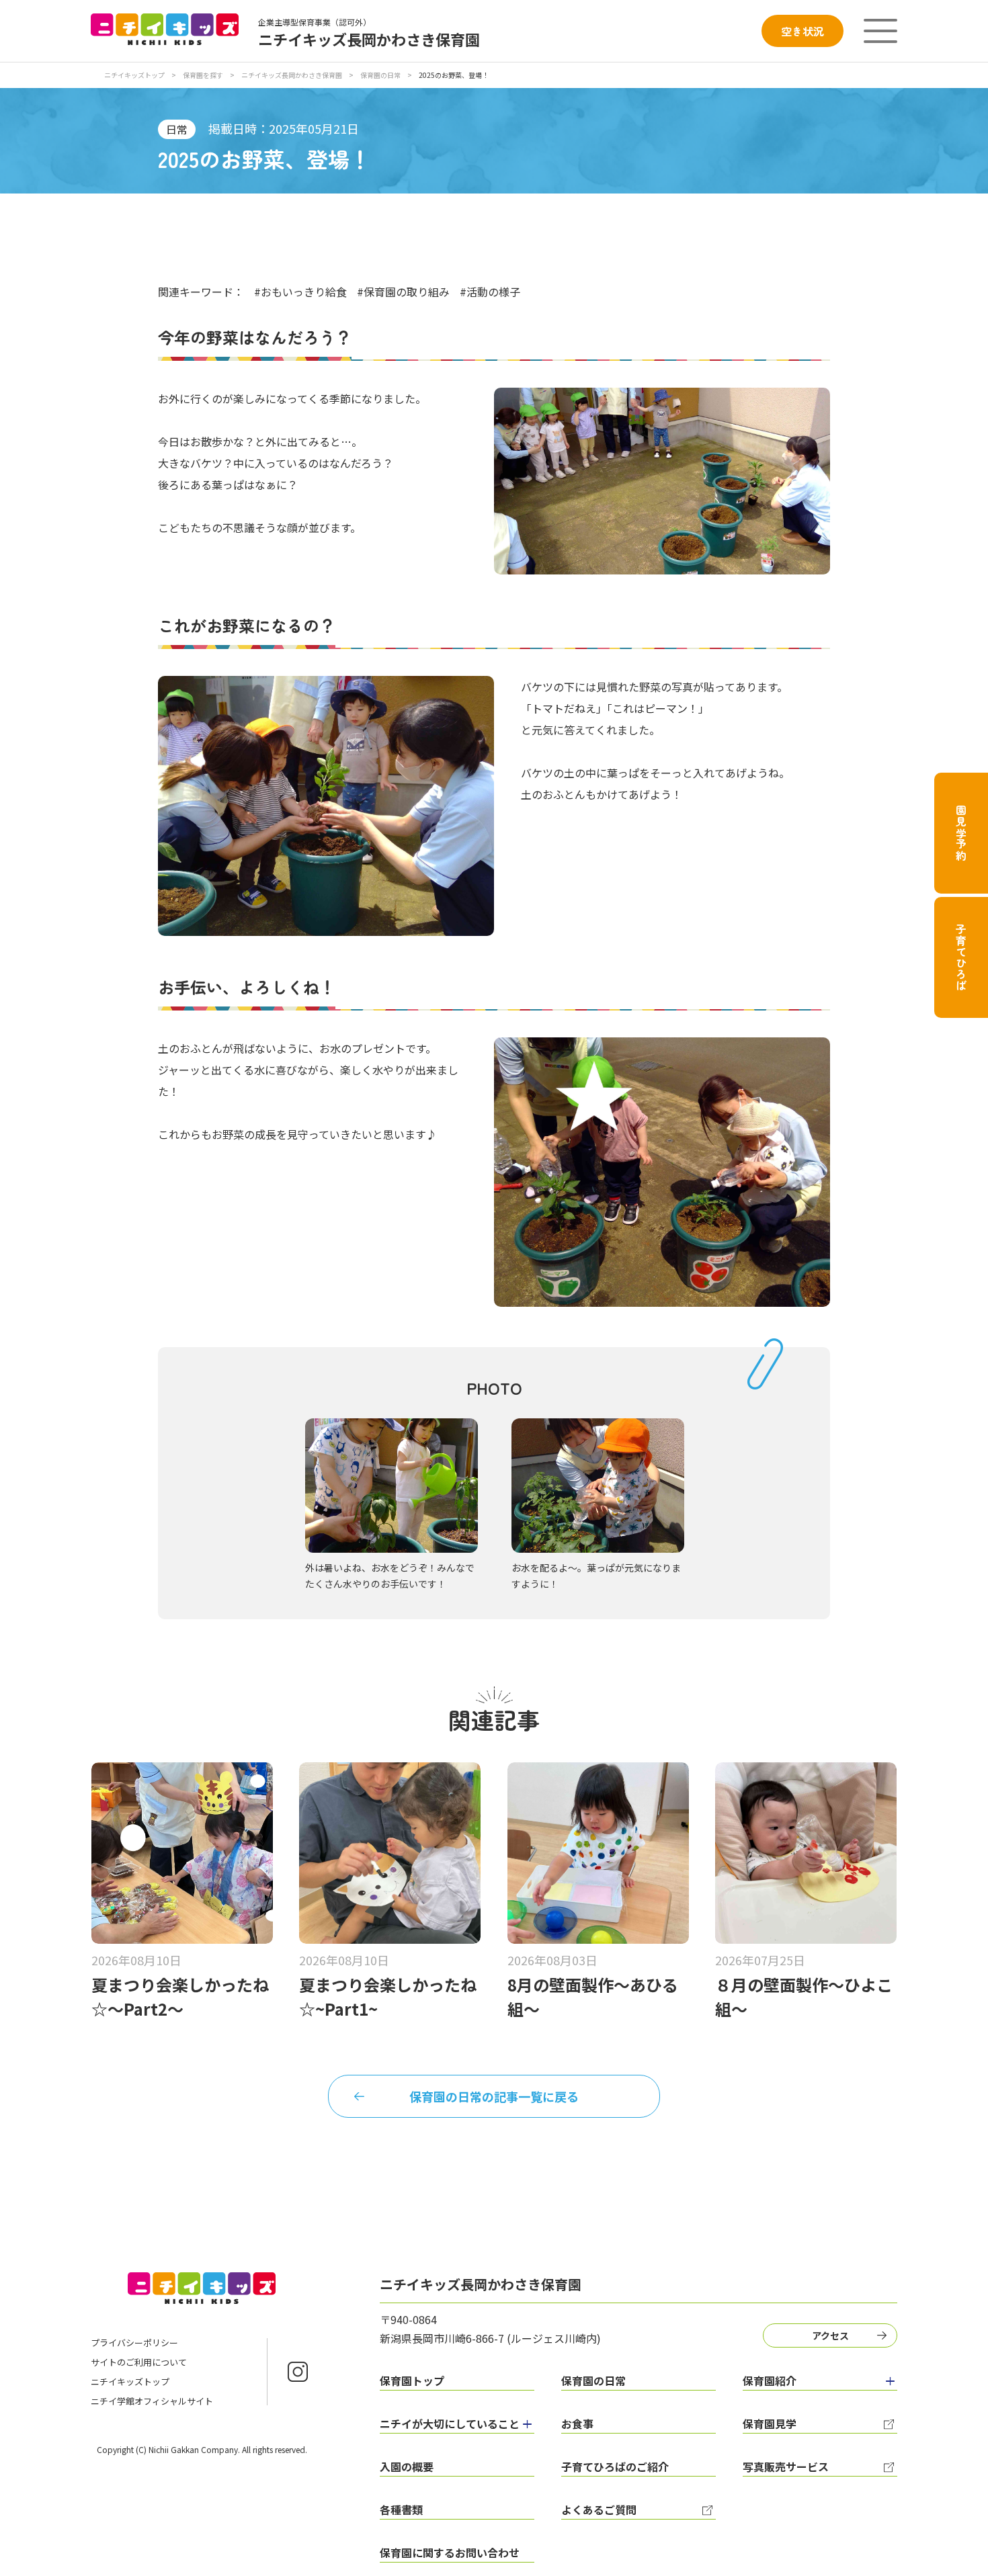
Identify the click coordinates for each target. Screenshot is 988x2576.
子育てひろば (961, 958)
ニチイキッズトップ (134, 75)
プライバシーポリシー (134, 2343)
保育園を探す (203, 75)
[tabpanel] (392, 1505)
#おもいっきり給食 (300, 292)
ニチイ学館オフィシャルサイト (152, 2401)
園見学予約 (961, 833)
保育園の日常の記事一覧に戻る (494, 2096)
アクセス (830, 2335)
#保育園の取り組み (403, 292)
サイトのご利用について (139, 2362)
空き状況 (802, 31)
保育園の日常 (380, 75)
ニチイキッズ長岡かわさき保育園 (292, 75)
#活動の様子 (490, 292)
